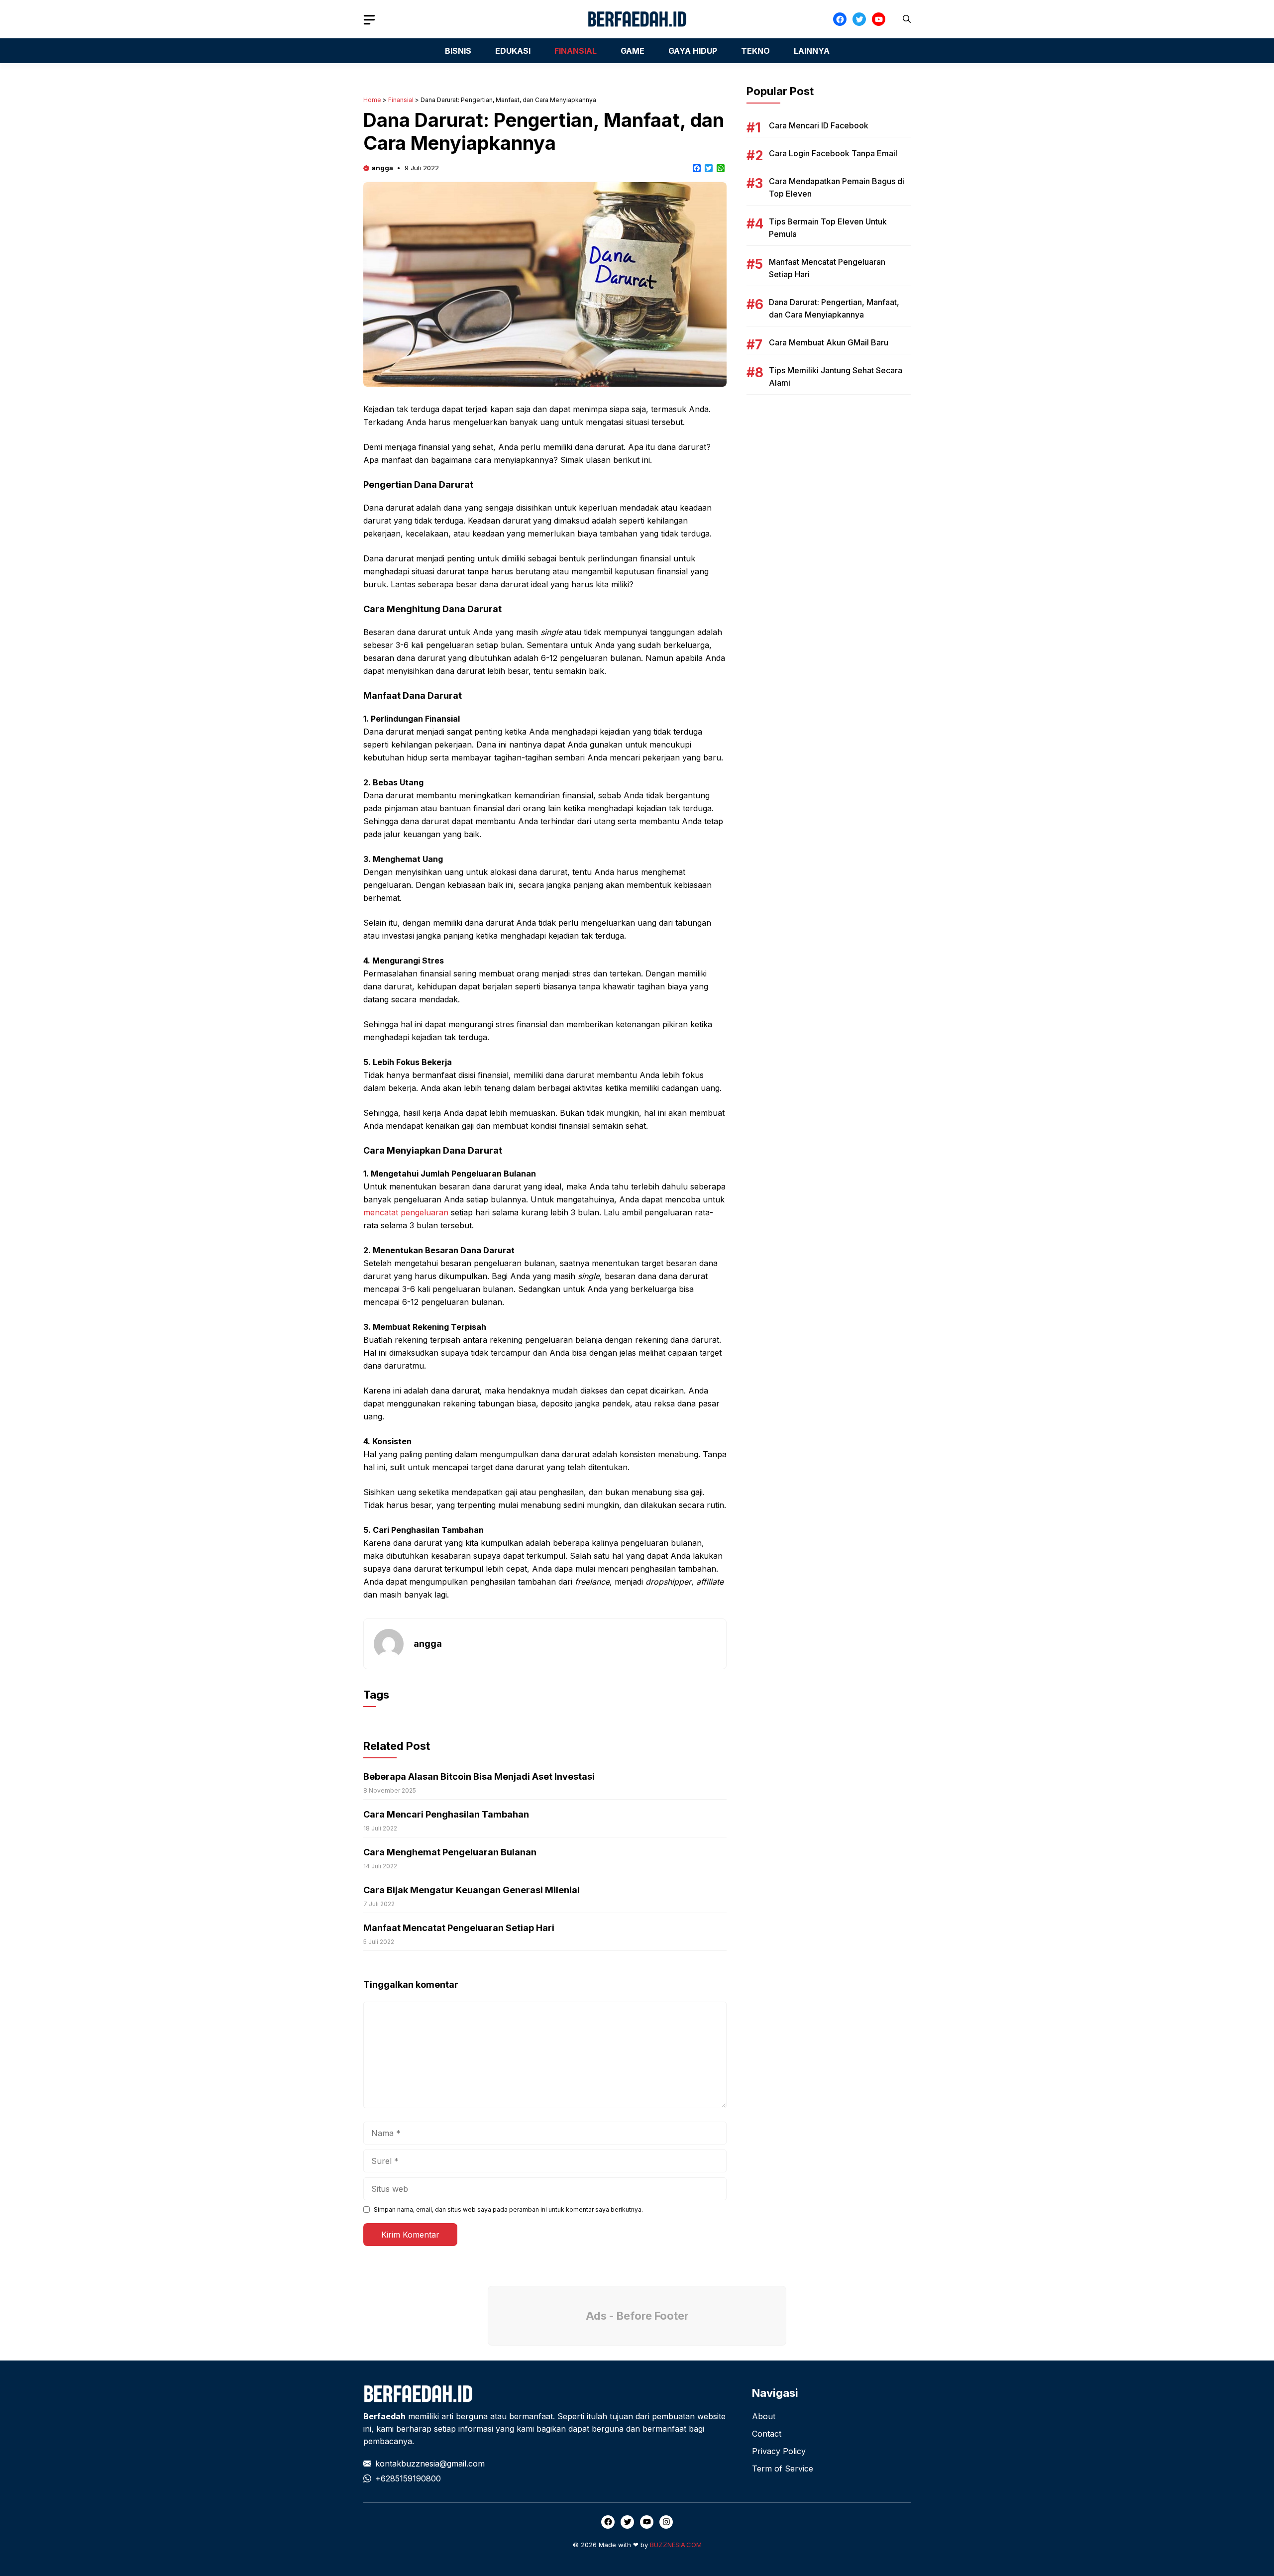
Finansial (401, 100)
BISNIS (458, 51)
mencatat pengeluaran (406, 1212)
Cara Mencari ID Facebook (819, 125)
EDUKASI (513, 51)
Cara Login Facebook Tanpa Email (833, 153)
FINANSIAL (576, 51)
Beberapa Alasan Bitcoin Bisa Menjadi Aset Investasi (479, 1776)
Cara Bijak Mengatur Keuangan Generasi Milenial (472, 1890)
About (764, 2416)
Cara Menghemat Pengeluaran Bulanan (450, 1852)
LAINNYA (812, 51)
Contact (767, 2434)
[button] (907, 19)
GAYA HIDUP (693, 51)
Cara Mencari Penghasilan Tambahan (446, 1814)
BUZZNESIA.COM (676, 2545)
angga (382, 168)
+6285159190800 (408, 2478)
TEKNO (755, 51)
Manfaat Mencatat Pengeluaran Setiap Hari (459, 1928)
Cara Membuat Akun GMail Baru (829, 342)
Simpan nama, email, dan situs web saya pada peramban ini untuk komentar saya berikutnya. (508, 2209)
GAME (633, 51)
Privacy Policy (779, 2451)
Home (372, 100)
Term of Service (783, 2469)
